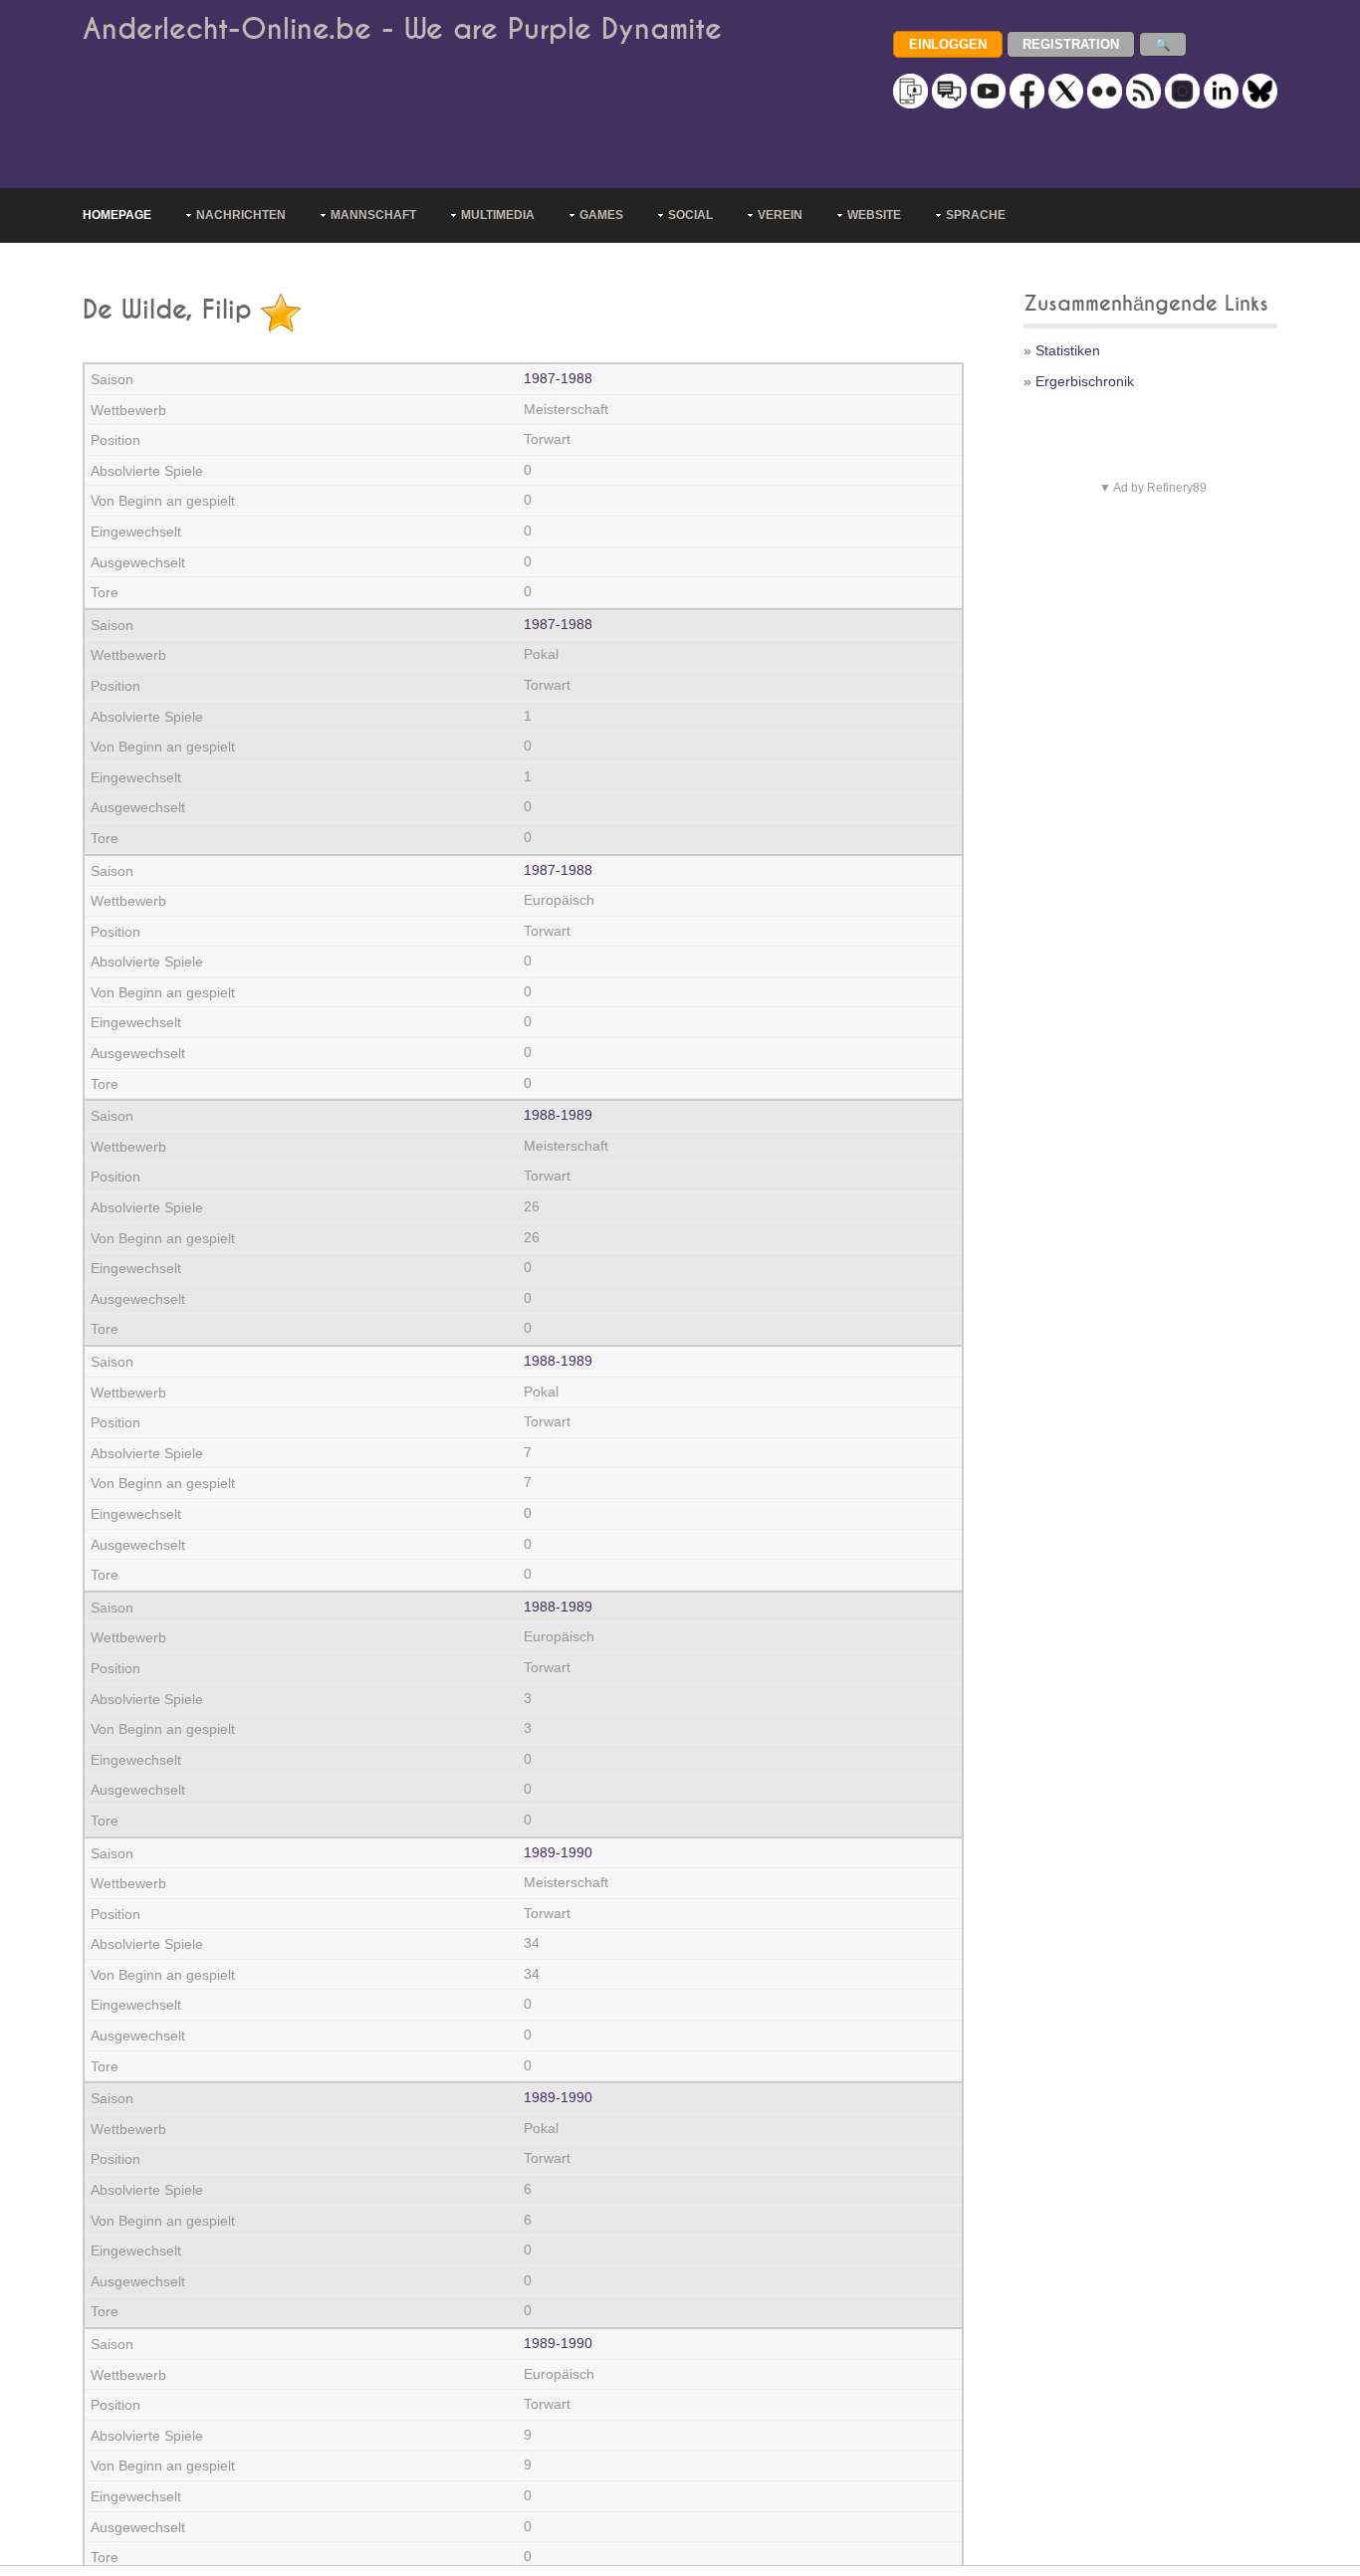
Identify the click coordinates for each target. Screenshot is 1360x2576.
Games (601, 215)
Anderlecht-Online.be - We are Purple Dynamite (402, 29)
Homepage (117, 215)
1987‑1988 (558, 378)
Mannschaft (373, 215)
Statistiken (1068, 350)
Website (874, 215)
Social (690, 215)
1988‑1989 (558, 1115)
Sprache (976, 215)
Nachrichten (241, 215)
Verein (780, 215)
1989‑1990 (558, 1852)
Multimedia (498, 215)
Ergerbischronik (1085, 381)
